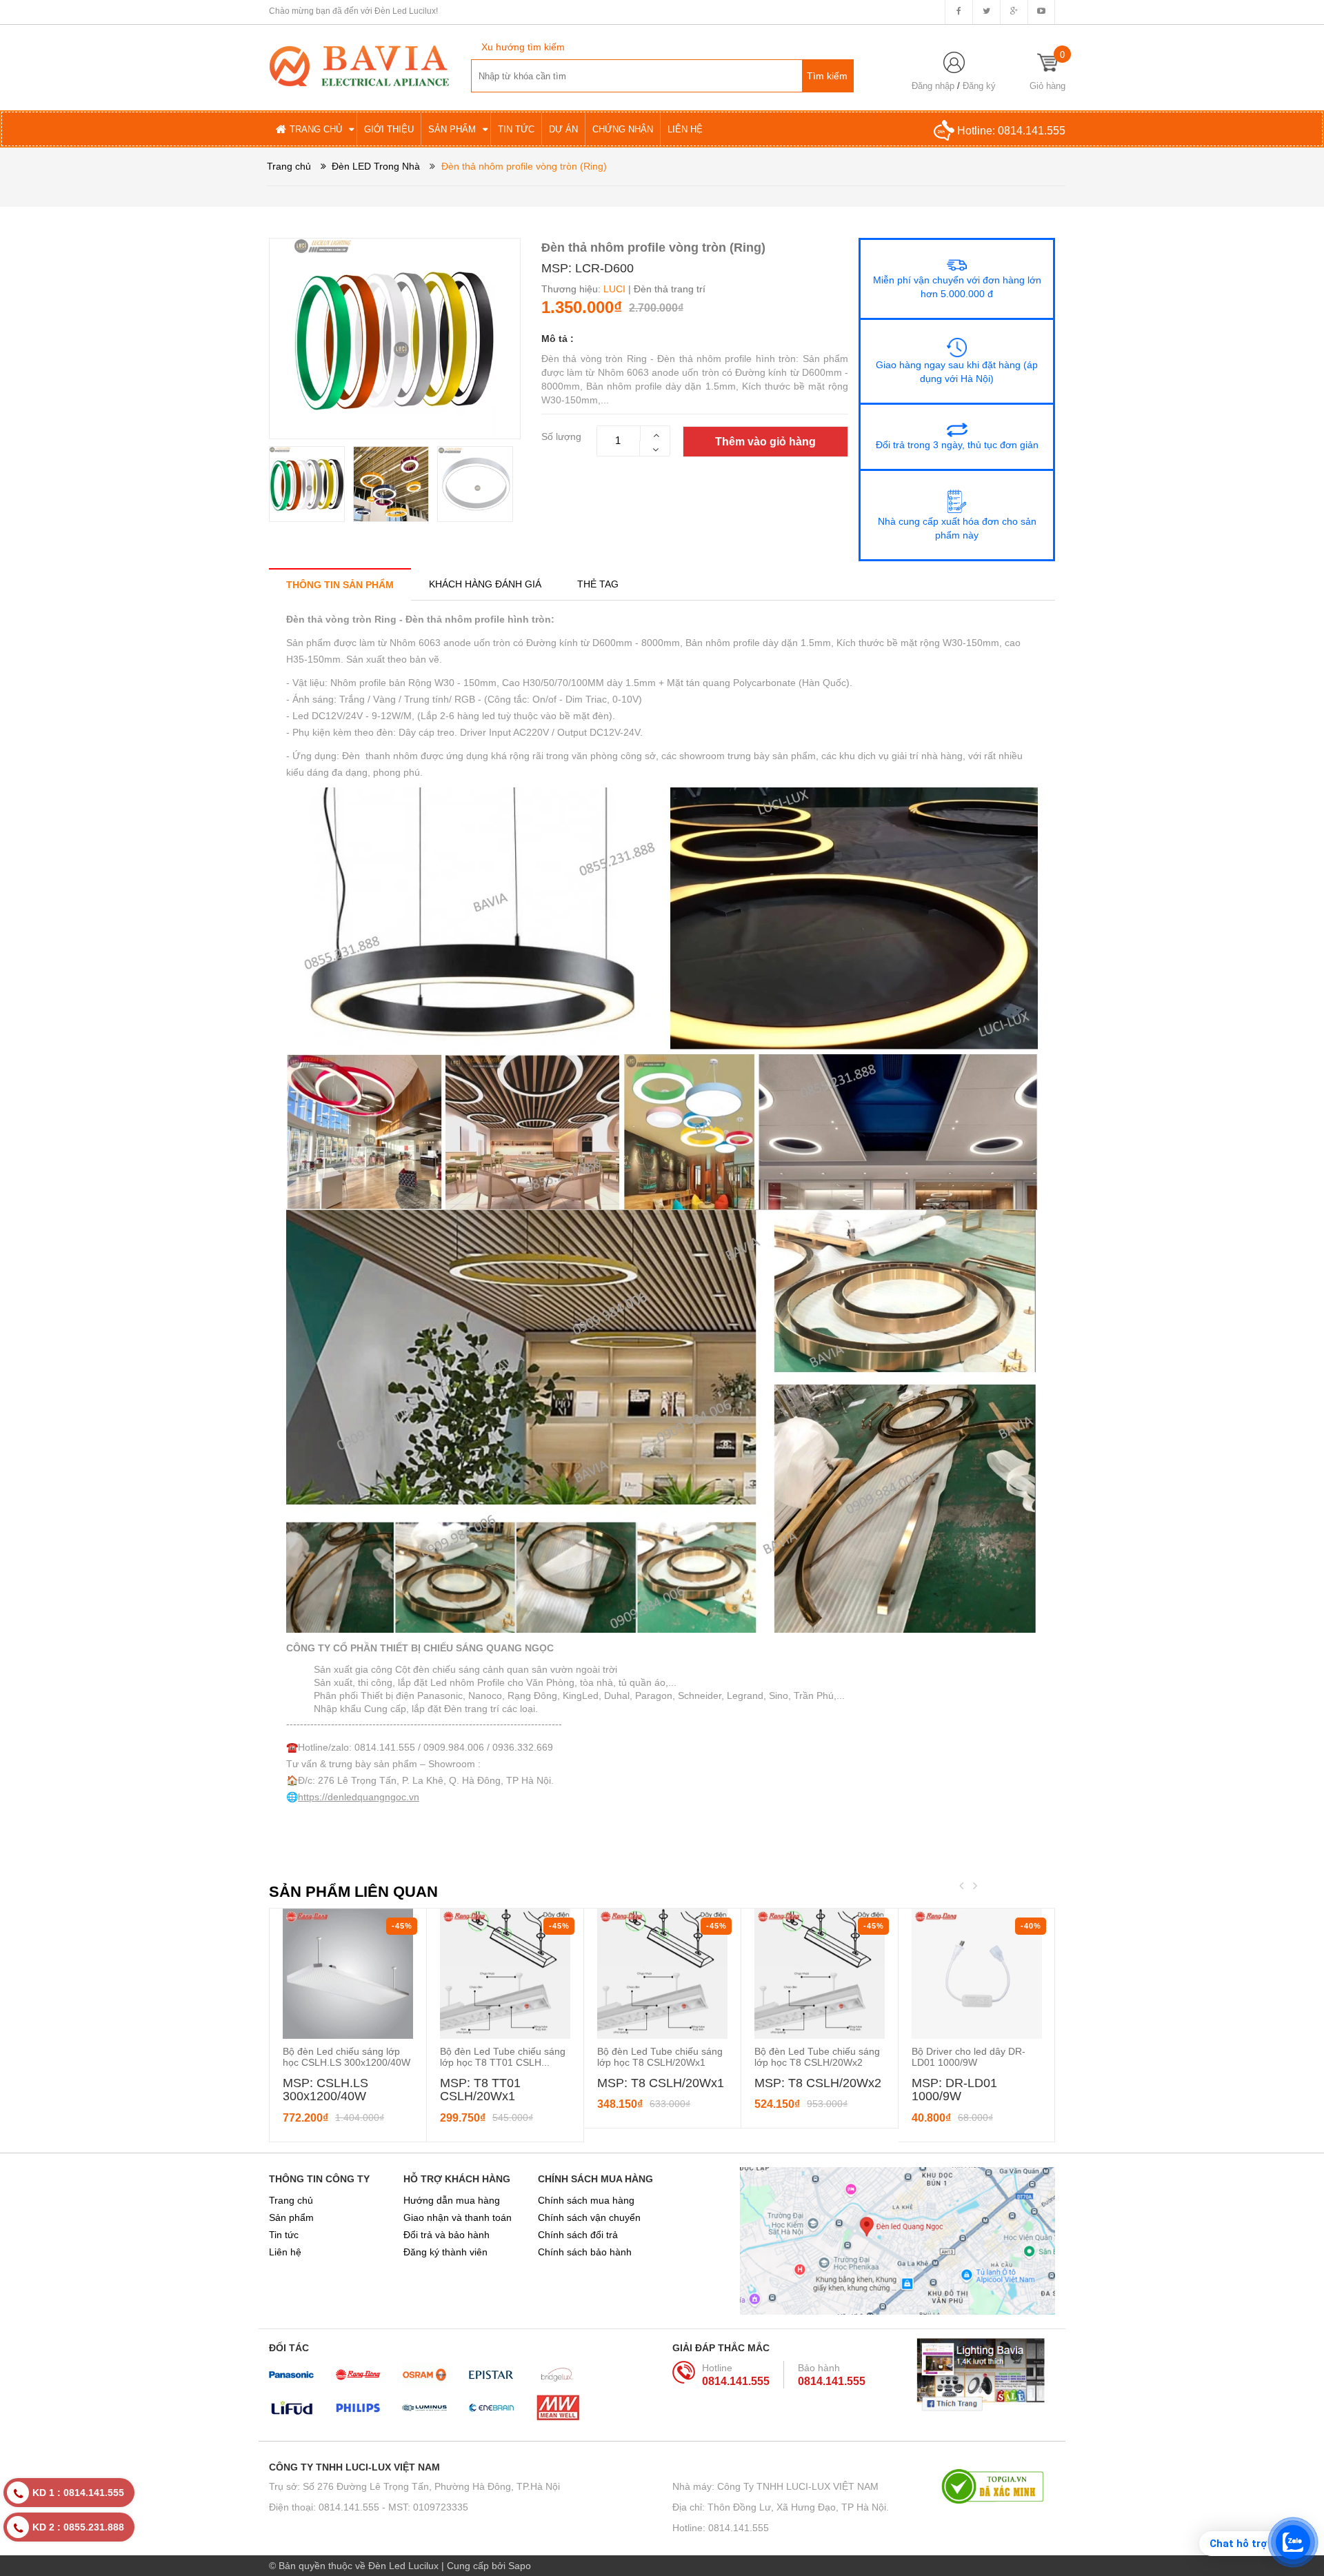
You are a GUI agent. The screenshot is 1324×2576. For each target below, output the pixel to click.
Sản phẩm (291, 2217)
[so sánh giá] (998, 2486)
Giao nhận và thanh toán (458, 2217)
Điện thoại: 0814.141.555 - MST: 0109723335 (369, 2507)
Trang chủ (291, 2200)
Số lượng (561, 436)
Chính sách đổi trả (578, 2235)
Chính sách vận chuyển (589, 2217)
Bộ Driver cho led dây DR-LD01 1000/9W (969, 2057)
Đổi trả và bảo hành (447, 2235)
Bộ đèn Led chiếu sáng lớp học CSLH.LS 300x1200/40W (347, 2057)
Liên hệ (285, 2252)
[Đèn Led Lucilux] (359, 65)
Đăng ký (979, 86)
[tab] (340, 584)
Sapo (520, 2566)
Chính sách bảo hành (585, 2252)
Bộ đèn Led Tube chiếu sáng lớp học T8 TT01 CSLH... (503, 2057)
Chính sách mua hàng (586, 2200)
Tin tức (284, 2235)
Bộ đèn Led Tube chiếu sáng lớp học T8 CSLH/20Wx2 (817, 2057)
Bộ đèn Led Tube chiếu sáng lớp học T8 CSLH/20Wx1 (660, 2057)
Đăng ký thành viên (445, 2252)
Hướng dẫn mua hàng (452, 2200)
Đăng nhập (933, 86)
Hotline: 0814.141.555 (721, 2528)
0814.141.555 (1032, 131)
